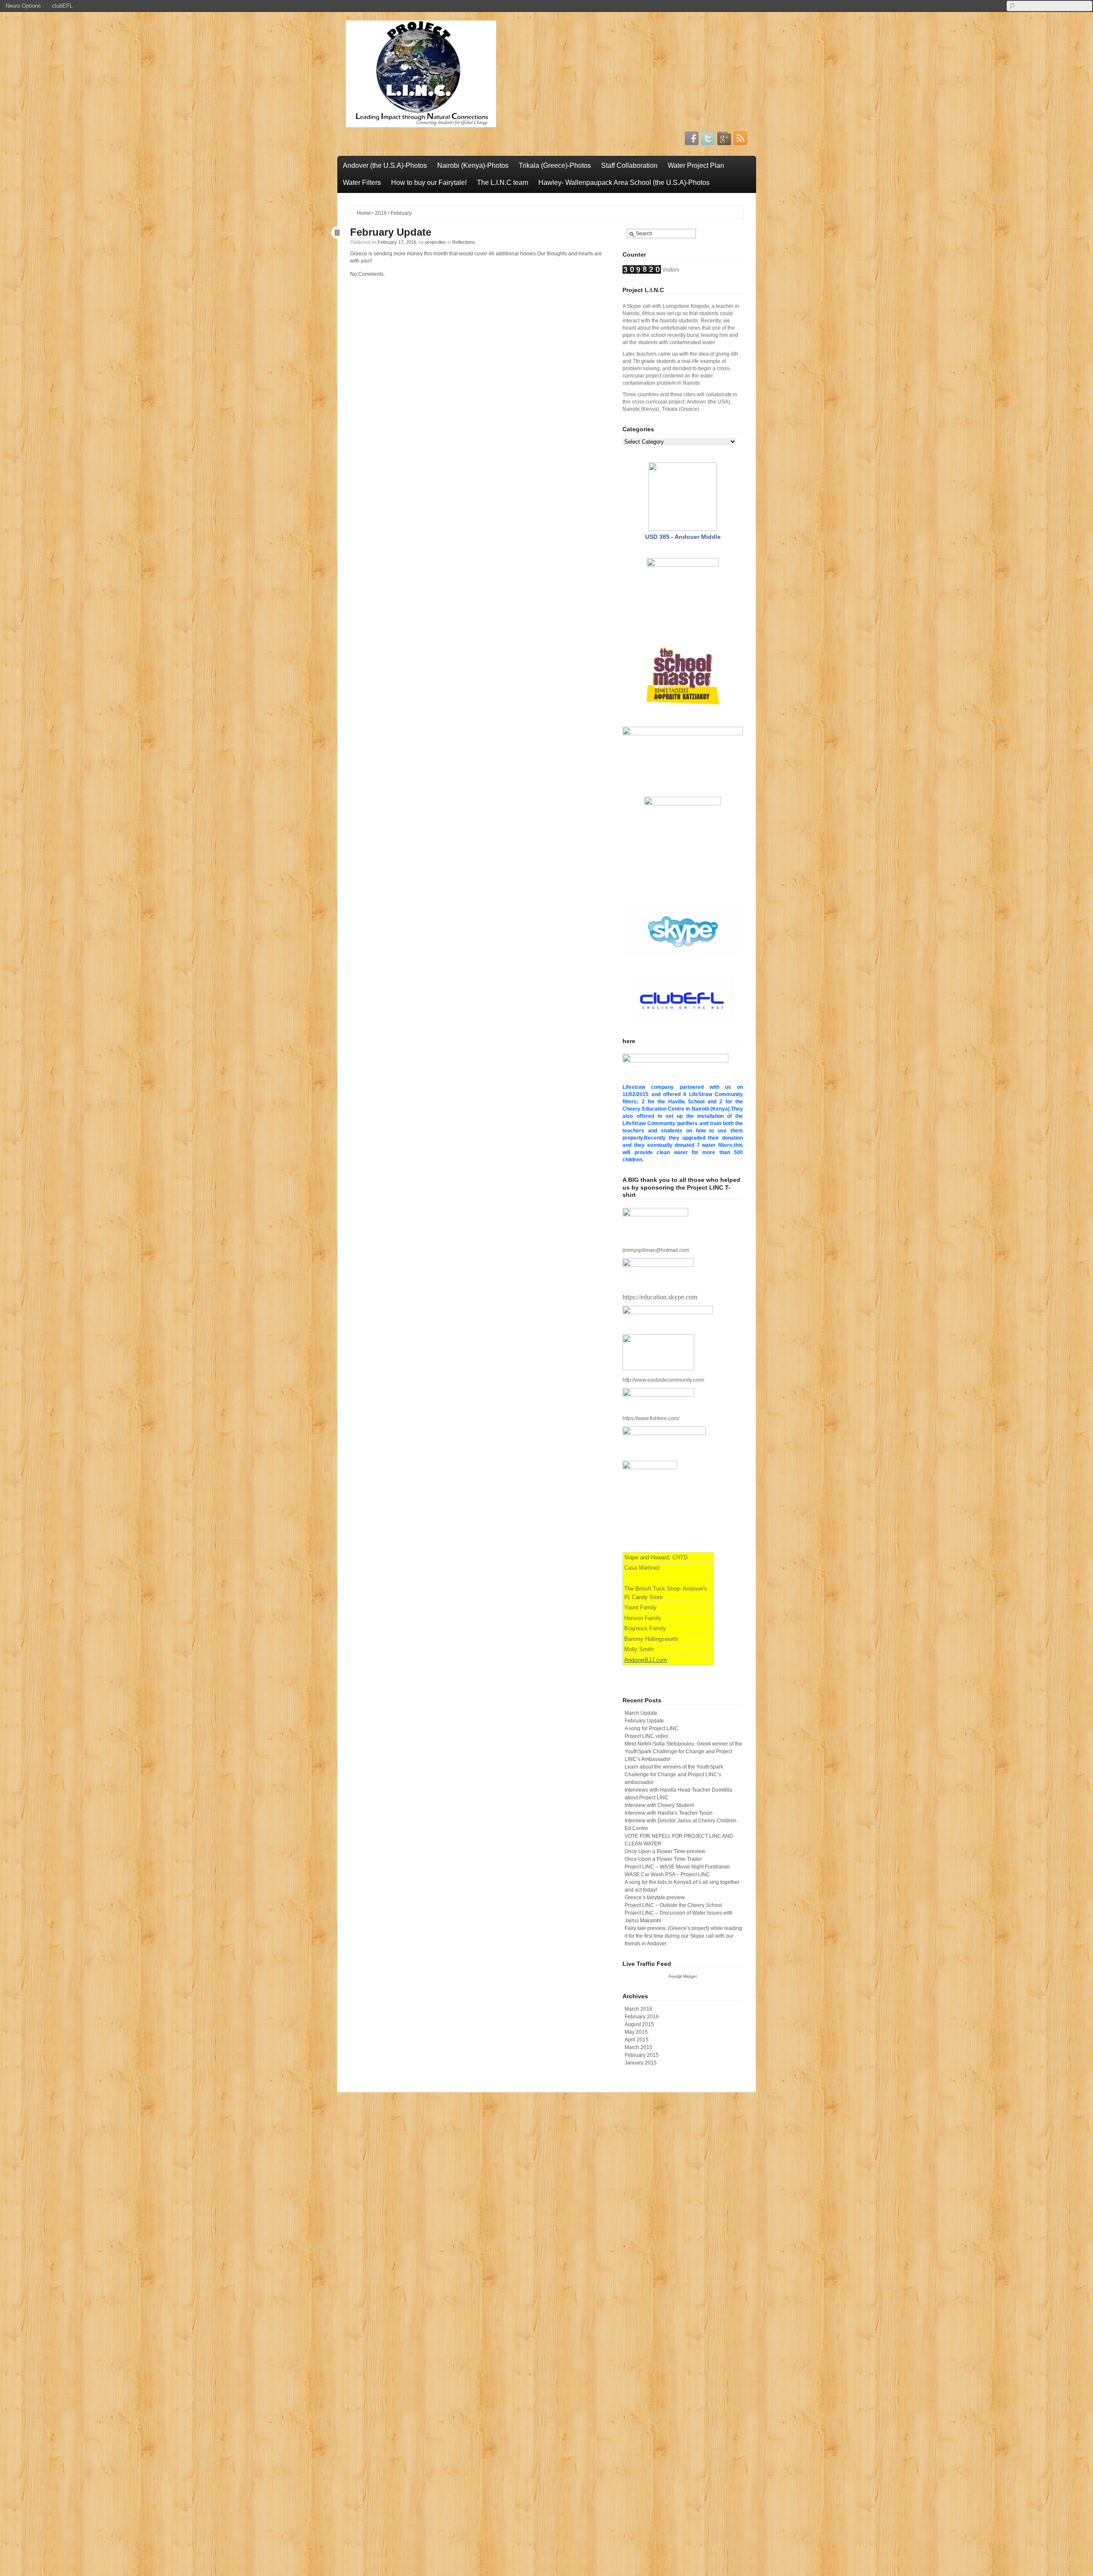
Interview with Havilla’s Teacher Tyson (669, 1813)
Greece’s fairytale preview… (657, 1898)
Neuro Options (23, 6)
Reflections (464, 242)
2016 (381, 213)
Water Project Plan (696, 165)
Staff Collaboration (629, 165)
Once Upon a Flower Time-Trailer (663, 1859)
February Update (391, 232)
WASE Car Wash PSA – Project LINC (667, 1874)
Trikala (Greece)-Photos (555, 165)
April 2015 (637, 2040)
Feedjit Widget (683, 1976)
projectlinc (436, 242)
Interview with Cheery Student (659, 1805)
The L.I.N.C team (503, 183)
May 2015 (636, 2032)
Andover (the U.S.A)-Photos (385, 165)
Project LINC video (646, 1736)
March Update (641, 1713)
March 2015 (639, 2047)
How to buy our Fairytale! (429, 183)
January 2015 (641, 2063)
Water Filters (362, 183)
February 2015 (642, 2055)
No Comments (367, 274)
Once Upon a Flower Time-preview (665, 1851)
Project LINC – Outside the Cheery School (673, 1905)
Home (364, 213)
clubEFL (62, 6)
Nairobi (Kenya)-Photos (473, 165)
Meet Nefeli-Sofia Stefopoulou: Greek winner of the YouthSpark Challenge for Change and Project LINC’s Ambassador (683, 1751)
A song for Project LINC (652, 1728)
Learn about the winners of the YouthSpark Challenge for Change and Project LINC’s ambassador (674, 1775)
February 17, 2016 (397, 242)
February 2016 (642, 2017)
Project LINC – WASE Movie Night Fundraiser (677, 1867)
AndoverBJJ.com (646, 1660)
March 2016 (639, 2009)
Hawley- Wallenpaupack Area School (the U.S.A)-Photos (624, 183)
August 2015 (639, 2024)
